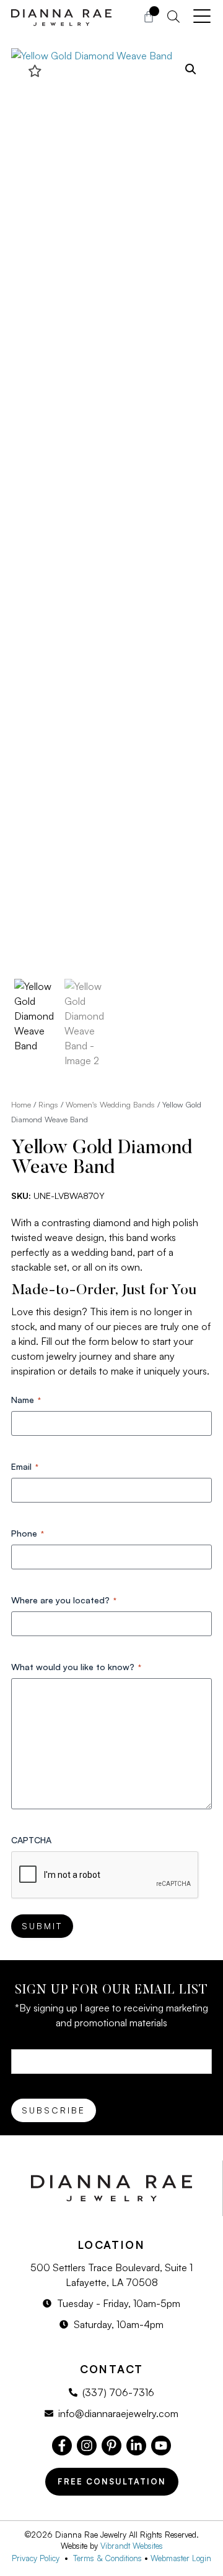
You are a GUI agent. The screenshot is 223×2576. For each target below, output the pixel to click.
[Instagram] (87, 2446)
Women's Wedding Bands (110, 1104)
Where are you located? (64, 1600)
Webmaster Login (181, 2558)
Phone (28, 1533)
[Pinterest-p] (111, 2446)
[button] (191, 69)
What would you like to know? (76, 1667)
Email (25, 1466)
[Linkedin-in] (136, 2446)
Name (26, 1400)
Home (21, 1104)
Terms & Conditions (107, 2558)
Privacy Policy (38, 2558)
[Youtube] (161, 2446)
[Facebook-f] (62, 2446)
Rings (48, 1104)
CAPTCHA (31, 1840)
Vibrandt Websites (132, 2546)
